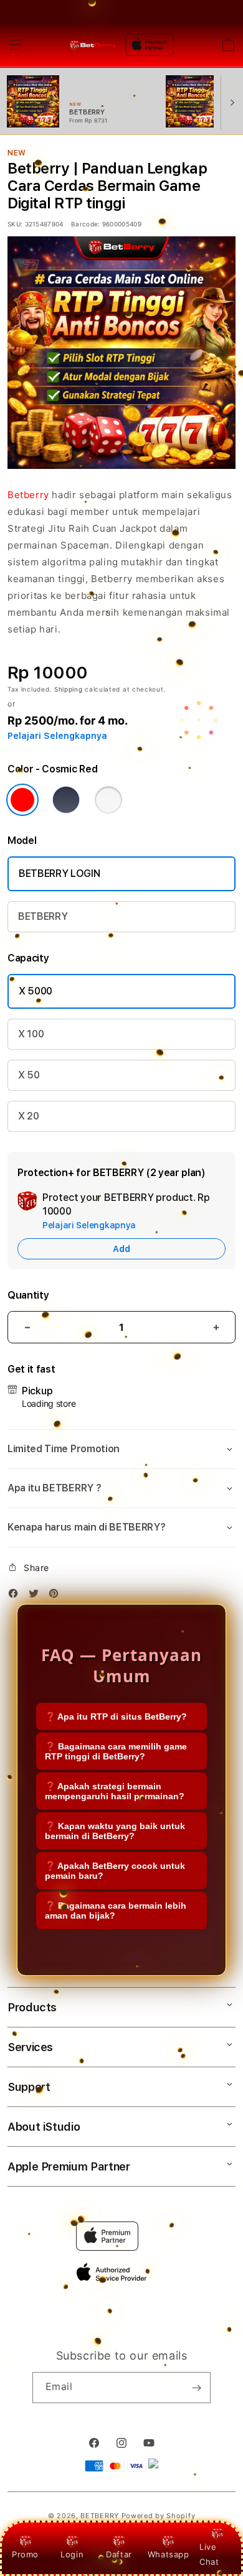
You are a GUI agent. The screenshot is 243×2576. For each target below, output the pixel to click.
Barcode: (85, 224)
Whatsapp (169, 2554)
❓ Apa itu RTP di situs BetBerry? (116, 1717)
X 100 (31, 1034)
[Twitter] (37, 1596)
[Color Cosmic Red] (22, 800)
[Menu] (15, 45)
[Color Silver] (108, 800)
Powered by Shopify (159, 2516)
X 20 (29, 1116)
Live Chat (209, 2554)
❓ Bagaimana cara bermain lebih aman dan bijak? (116, 1911)
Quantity (28, 1295)
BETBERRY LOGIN (60, 873)
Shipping (69, 689)
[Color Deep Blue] (66, 800)
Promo (25, 2554)
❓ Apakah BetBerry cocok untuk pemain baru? (115, 1871)
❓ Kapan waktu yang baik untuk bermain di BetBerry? (115, 1831)
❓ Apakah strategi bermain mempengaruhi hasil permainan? (115, 1791)
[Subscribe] (196, 2388)
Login (72, 2554)
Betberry (28, 495)
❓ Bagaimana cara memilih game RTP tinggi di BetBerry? (116, 1751)
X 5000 (36, 991)
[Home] (93, 44)
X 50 (29, 1075)
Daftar (119, 2554)
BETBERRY (43, 916)
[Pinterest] (57, 1596)
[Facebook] (16, 1596)
